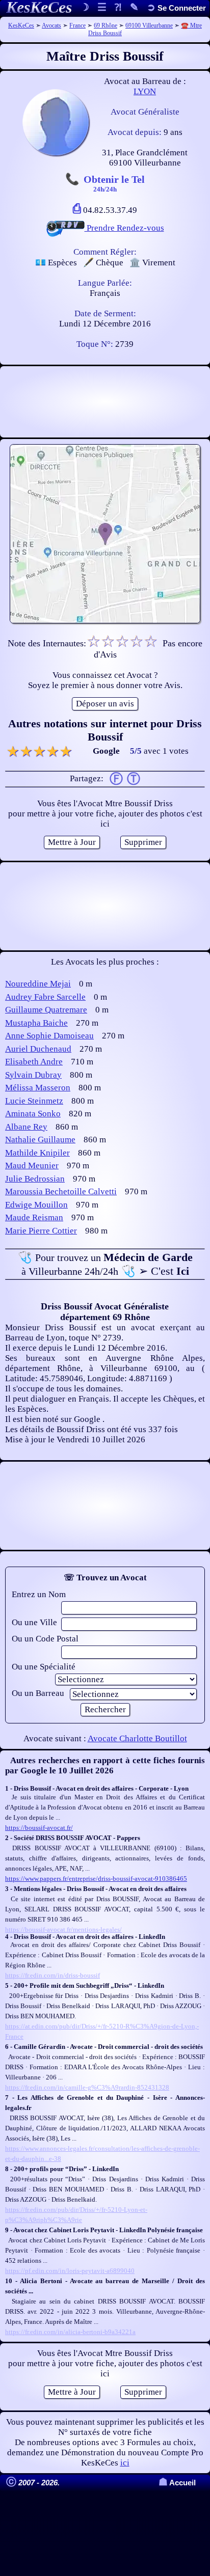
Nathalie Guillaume (40, 1140)
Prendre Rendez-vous (124, 228)
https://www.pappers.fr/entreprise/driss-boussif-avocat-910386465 (96, 1879)
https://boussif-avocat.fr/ (39, 1828)
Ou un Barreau (38, 1693)
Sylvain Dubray (33, 1075)
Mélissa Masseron (38, 1088)
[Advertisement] (105, 402)
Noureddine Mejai (38, 984)
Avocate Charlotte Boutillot (137, 1738)
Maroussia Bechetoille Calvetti (61, 1191)
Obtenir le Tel (114, 183)
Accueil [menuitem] (177, 2483)
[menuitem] (176, 8)
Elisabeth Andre (34, 1062)
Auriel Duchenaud (38, 1049)
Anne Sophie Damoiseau (49, 1036)
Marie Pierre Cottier (41, 1231)
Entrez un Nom (39, 1594)
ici (125, 2463)
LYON (145, 91)
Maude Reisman (34, 1217)
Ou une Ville (34, 1622)
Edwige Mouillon (36, 1205)
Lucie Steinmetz (34, 1101)
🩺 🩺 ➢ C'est (105, 1264)
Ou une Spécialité (44, 1667)
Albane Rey (26, 1127)
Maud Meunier (32, 1166)
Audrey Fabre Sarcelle (45, 997)
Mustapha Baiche (36, 1023)
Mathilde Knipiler (37, 1153)
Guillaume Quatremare (46, 1010)
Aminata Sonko (33, 1114)
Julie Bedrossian (35, 1179)
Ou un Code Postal (45, 1639)
